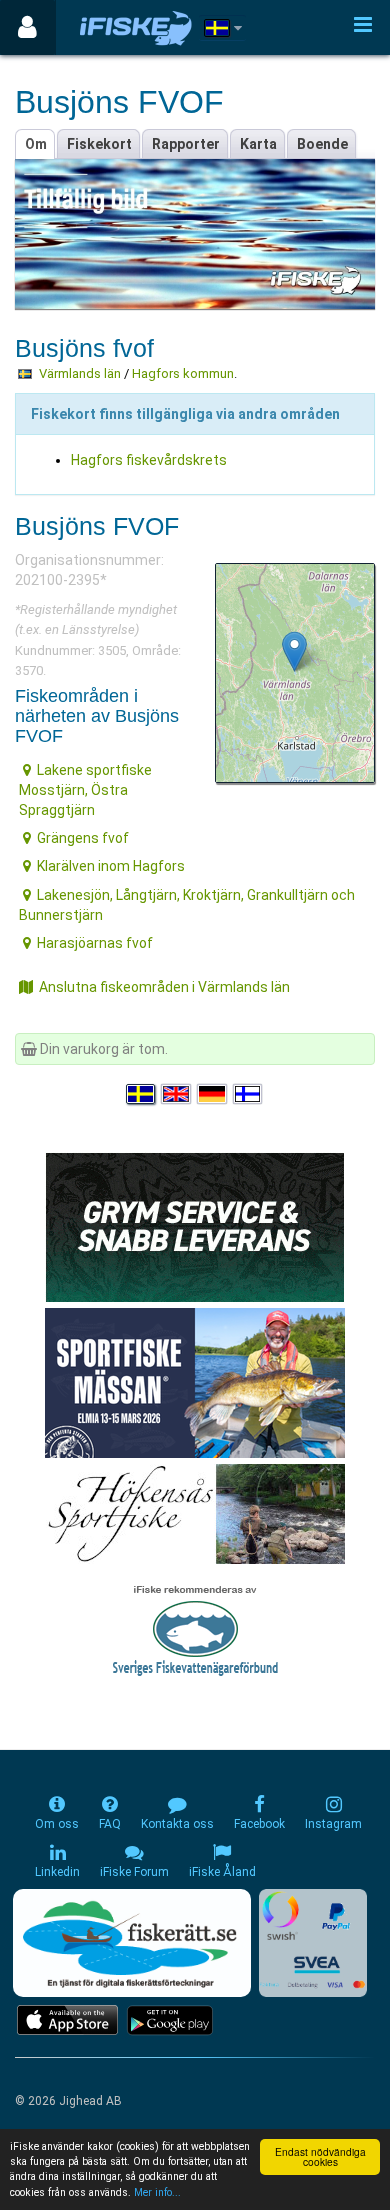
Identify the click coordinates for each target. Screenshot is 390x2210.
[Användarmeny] (27, 27)
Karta (258, 144)
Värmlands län (80, 373)
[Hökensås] (195, 1513)
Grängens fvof (83, 838)
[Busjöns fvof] (294, 651)
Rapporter (186, 144)
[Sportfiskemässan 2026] (195, 1382)
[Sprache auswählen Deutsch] (213, 1094)
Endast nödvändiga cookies (320, 2156)
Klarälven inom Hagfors (111, 866)
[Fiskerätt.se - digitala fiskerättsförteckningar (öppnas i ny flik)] (132, 1943)
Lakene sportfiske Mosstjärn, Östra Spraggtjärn (85, 790)
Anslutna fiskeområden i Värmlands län (164, 987)
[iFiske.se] (136, 27)
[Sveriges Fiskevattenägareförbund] (195, 1628)
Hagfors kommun (183, 373)
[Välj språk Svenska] (142, 1094)
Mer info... (157, 2192)
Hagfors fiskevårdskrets (149, 460)
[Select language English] (177, 1094)
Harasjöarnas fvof (95, 943)
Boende (322, 144)
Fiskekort (99, 144)
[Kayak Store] (195, 1226)
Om (36, 144)
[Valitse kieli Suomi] (249, 1094)
